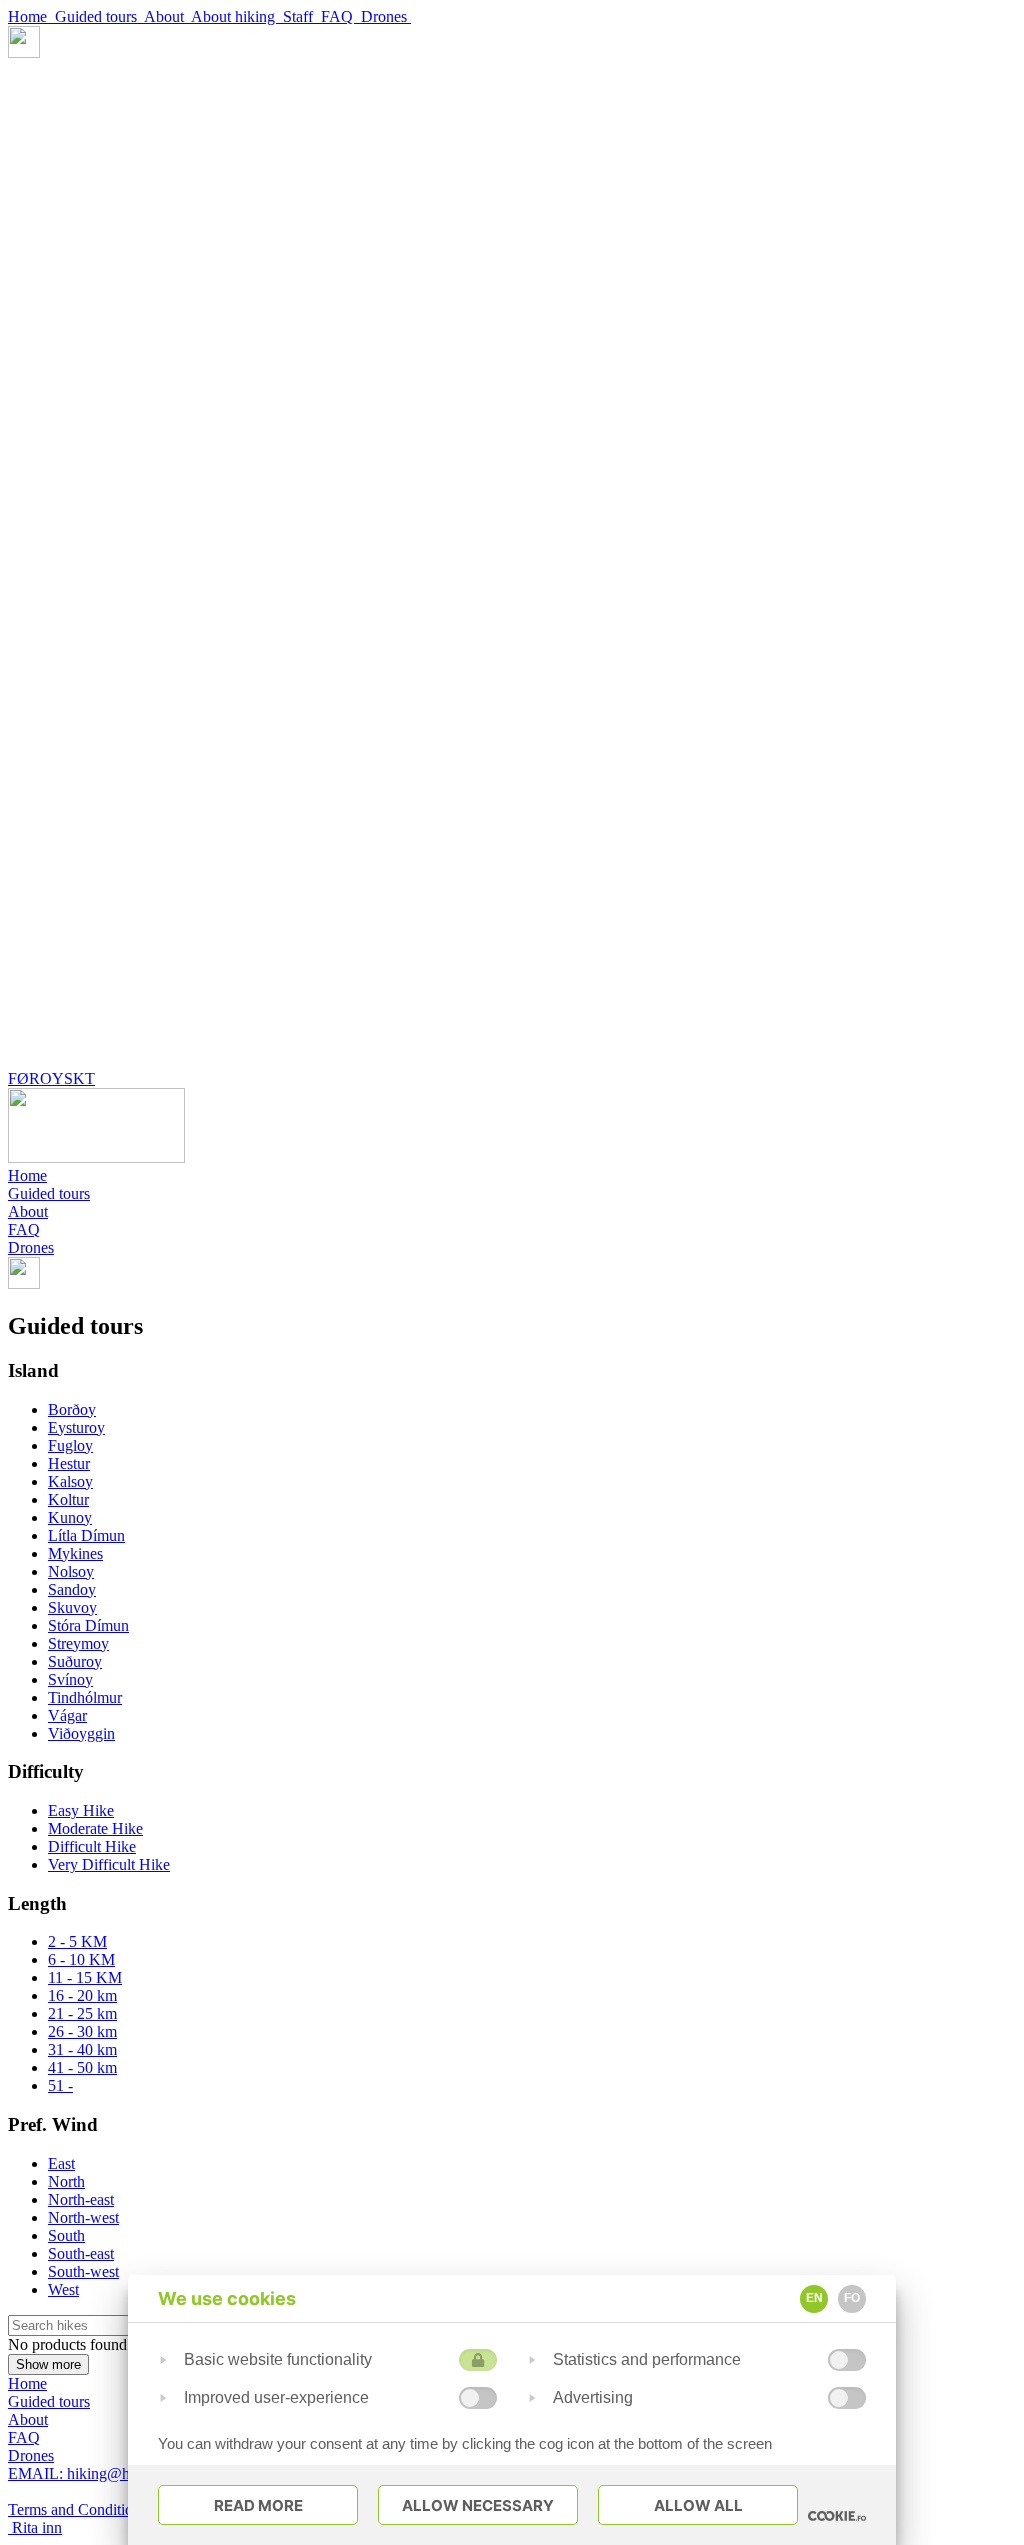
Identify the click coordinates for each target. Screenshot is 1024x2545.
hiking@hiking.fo (93, 2473)
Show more (48, 2364)
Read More (258, 2505)
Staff (302, 16)
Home (31, 16)
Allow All (698, 2505)
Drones (386, 16)
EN (814, 2298)
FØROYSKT (51, 1078)
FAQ (341, 16)
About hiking (237, 16)
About (167, 16)
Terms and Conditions (79, 2509)
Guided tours (99, 16)
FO (852, 2298)
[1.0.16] (837, 2516)
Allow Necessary (478, 2505)
